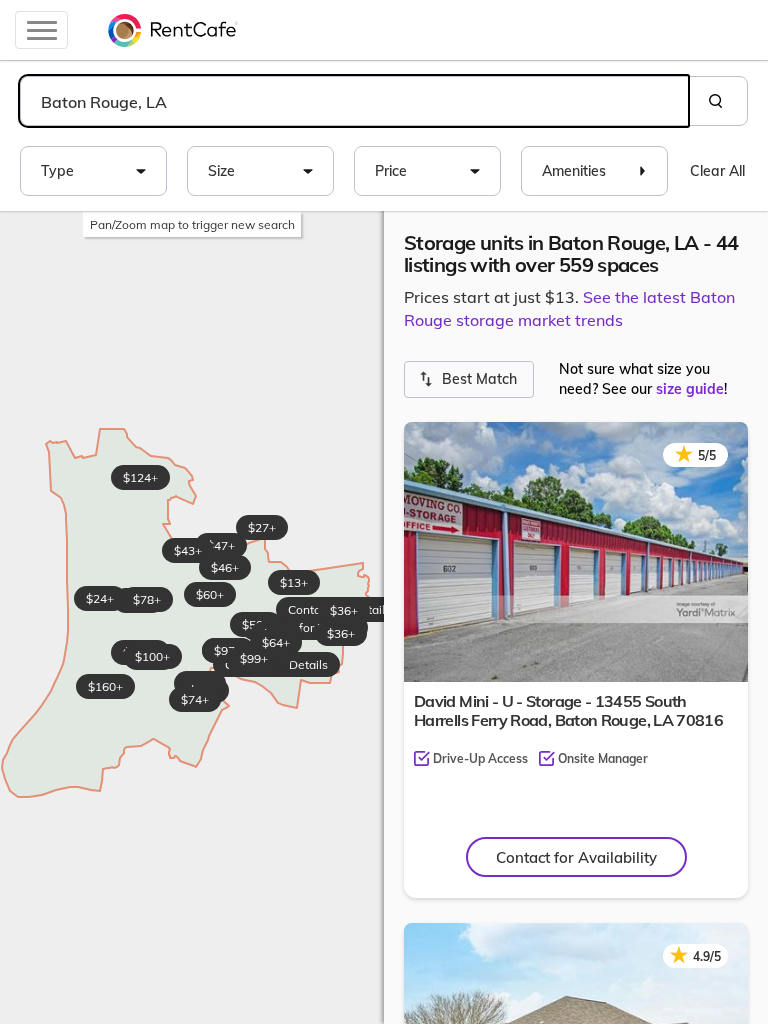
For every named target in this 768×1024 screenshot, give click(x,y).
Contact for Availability (576, 857)
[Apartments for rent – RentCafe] (173, 30)
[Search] (718, 101)
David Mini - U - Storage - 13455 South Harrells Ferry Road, (568, 710)
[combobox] (354, 101)
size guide (690, 389)
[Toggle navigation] (41, 30)
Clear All (717, 171)
